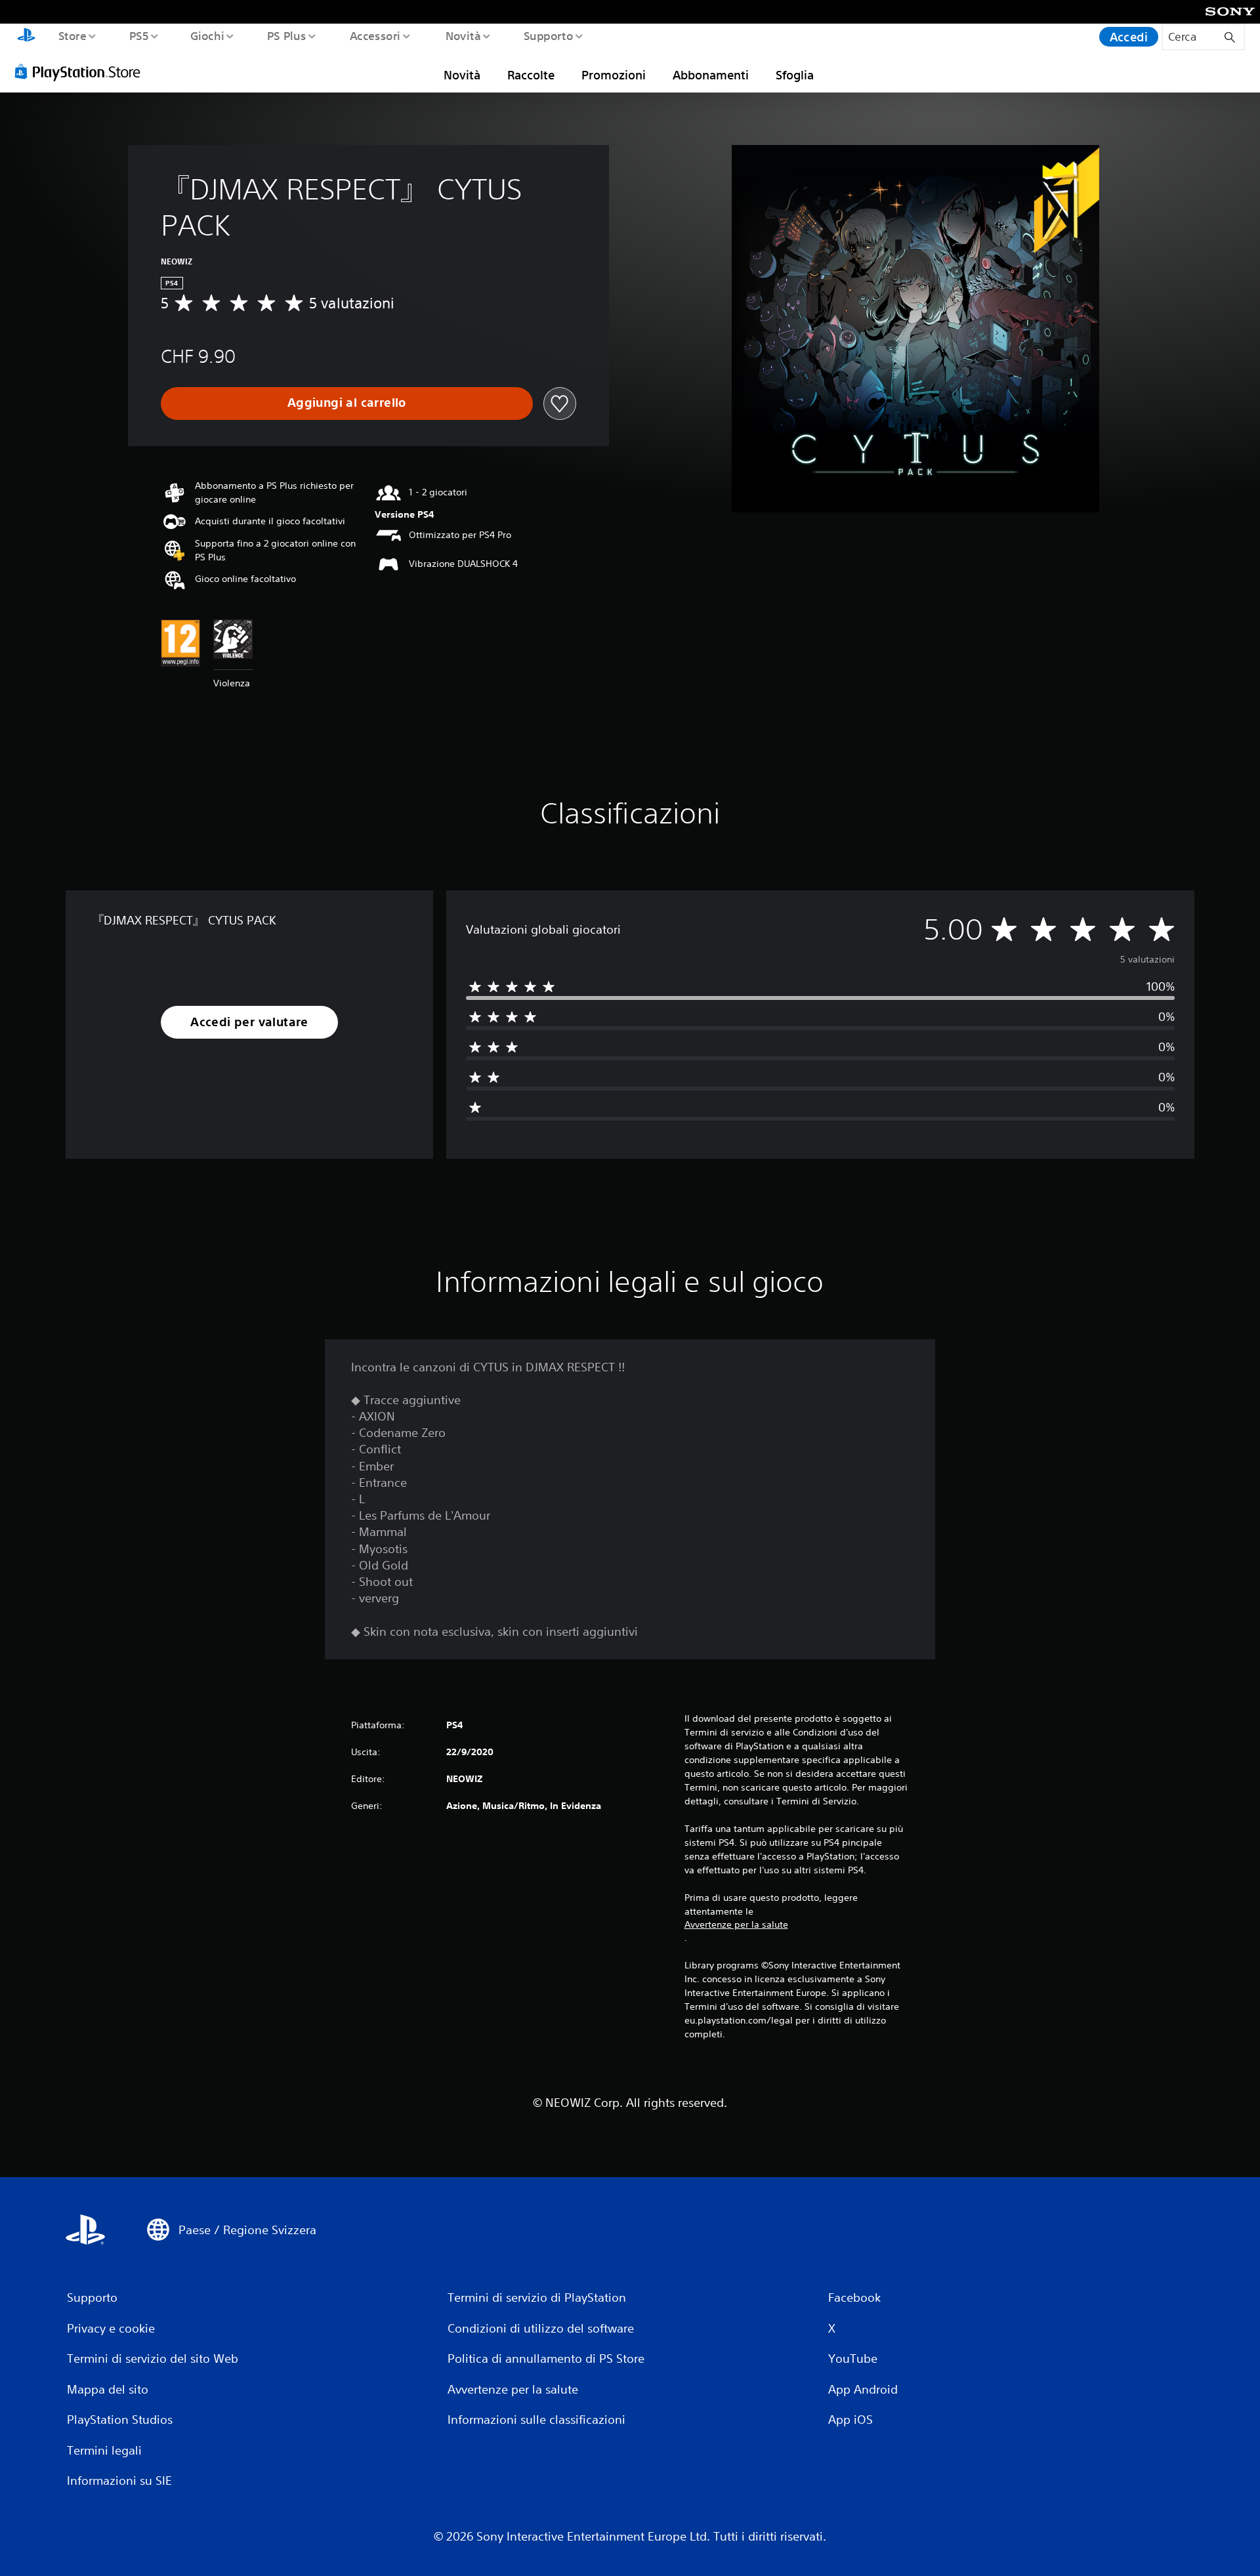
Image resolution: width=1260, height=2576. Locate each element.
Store (72, 35)
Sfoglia (795, 75)
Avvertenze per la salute (736, 1924)
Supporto (549, 35)
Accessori (375, 35)
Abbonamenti (711, 75)
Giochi (207, 35)
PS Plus (287, 35)
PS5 (138, 35)
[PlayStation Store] (82, 72)
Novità (463, 35)
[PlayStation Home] (26, 37)
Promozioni (614, 75)
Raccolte (531, 75)
